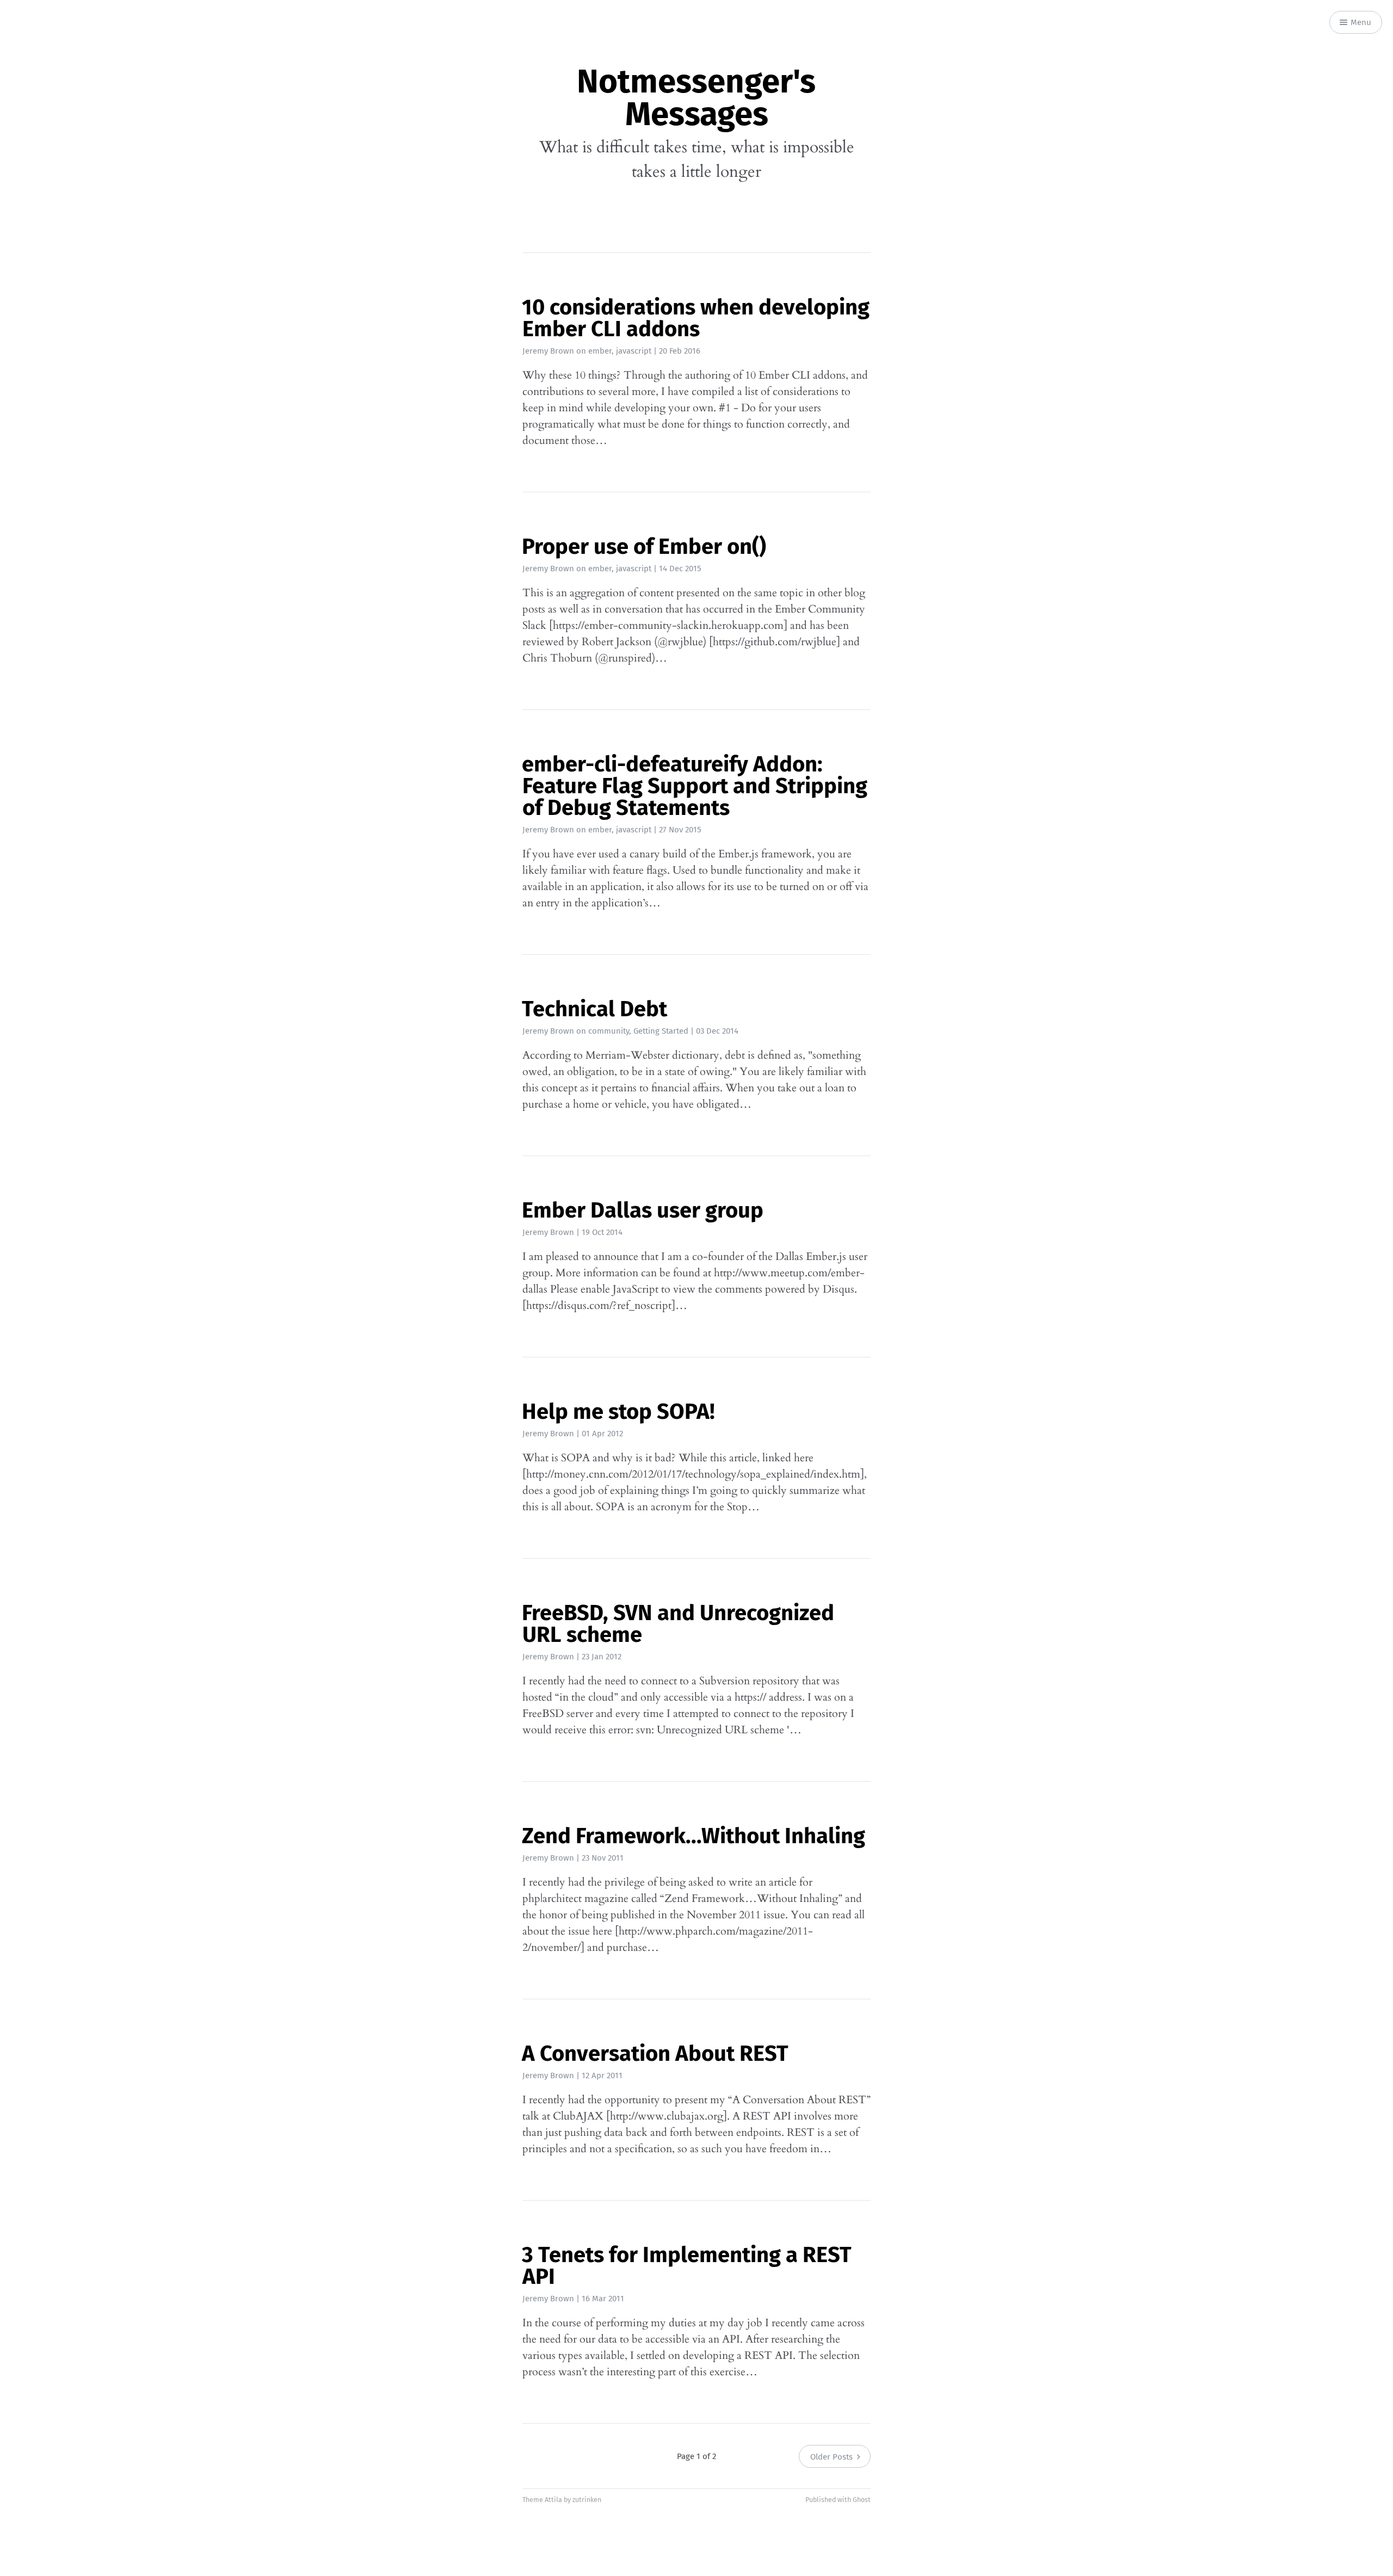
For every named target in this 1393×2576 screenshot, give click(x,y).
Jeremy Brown (548, 351)
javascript (634, 351)
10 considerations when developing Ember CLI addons (696, 318)
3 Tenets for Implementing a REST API (687, 2266)
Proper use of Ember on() (644, 547)
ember (600, 351)
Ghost (862, 2500)
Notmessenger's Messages (696, 98)
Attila (553, 2500)
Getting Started (661, 1031)
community (609, 1031)
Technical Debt (594, 1009)
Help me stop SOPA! (618, 1412)
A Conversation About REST (655, 2054)
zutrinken (587, 2500)
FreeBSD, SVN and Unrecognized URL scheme (678, 1624)
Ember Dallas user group (643, 1210)
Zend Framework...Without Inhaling (694, 1836)
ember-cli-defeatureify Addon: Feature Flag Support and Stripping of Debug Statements (695, 786)
